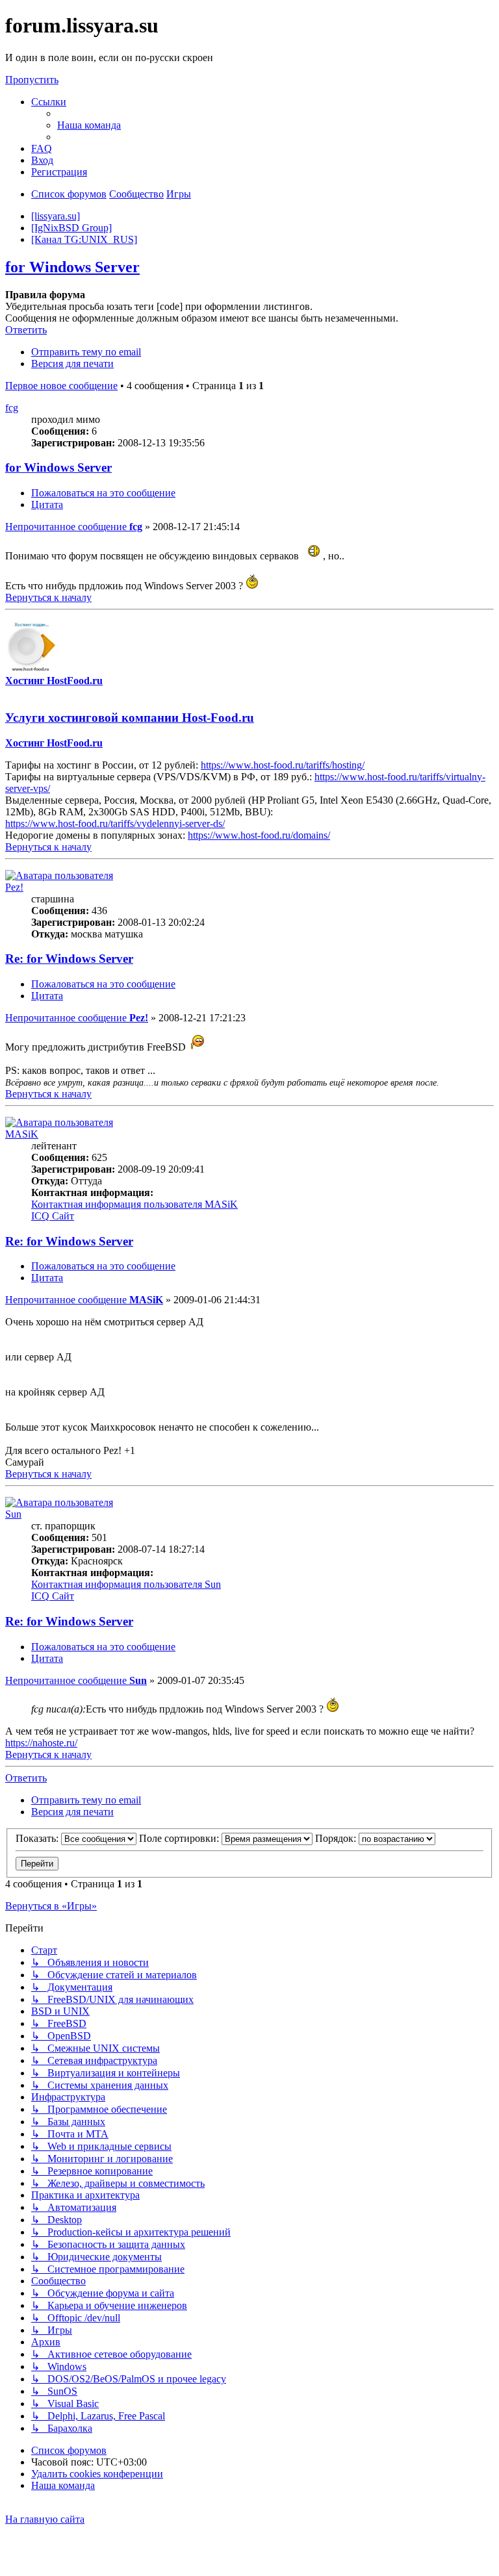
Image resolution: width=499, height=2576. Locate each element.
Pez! (14, 887)
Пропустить (32, 80)
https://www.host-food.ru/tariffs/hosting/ (283, 765)
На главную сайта (45, 2519)
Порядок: (337, 1838)
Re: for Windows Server (69, 959)
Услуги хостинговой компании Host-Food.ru (130, 718)
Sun (13, 1514)
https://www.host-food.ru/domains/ (259, 835)
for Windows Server (72, 267)
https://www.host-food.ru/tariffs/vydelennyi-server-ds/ (115, 823)
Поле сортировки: (180, 1838)
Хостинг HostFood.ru (54, 681)
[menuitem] (89, 125)
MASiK (22, 1134)
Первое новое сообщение (61, 386)
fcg (12, 408)
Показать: (38, 1838)
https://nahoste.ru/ (41, 1743)
